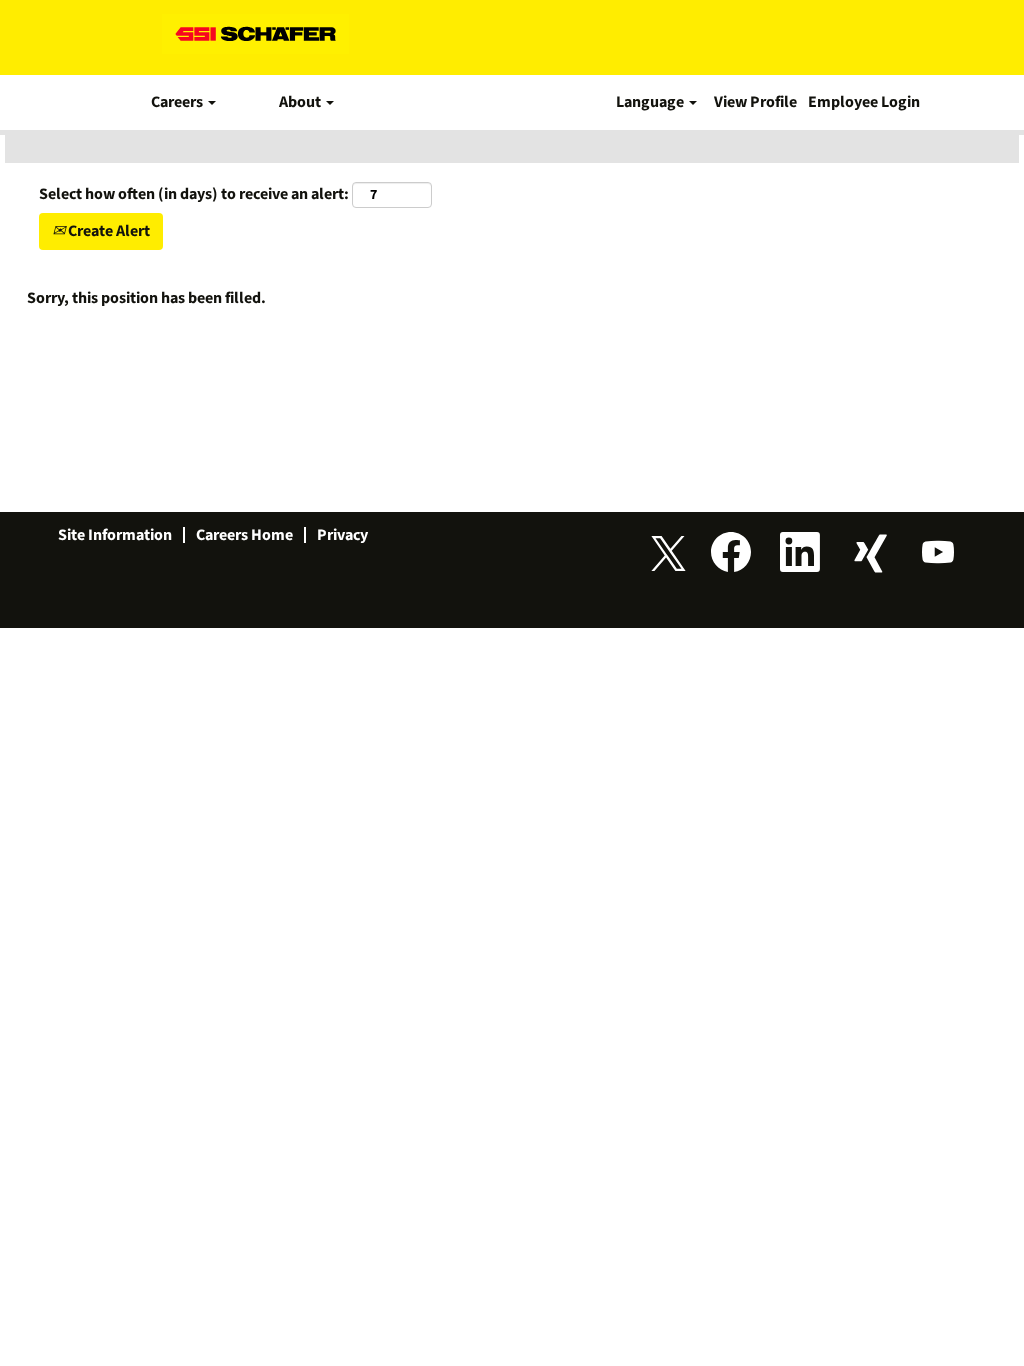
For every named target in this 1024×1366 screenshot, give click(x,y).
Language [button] (651, 102)
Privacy (342, 535)
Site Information (115, 535)
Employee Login (864, 102)
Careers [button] (178, 102)
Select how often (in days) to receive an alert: (194, 194)
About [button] (301, 102)
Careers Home (244, 535)
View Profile (755, 102)
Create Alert (107, 231)
